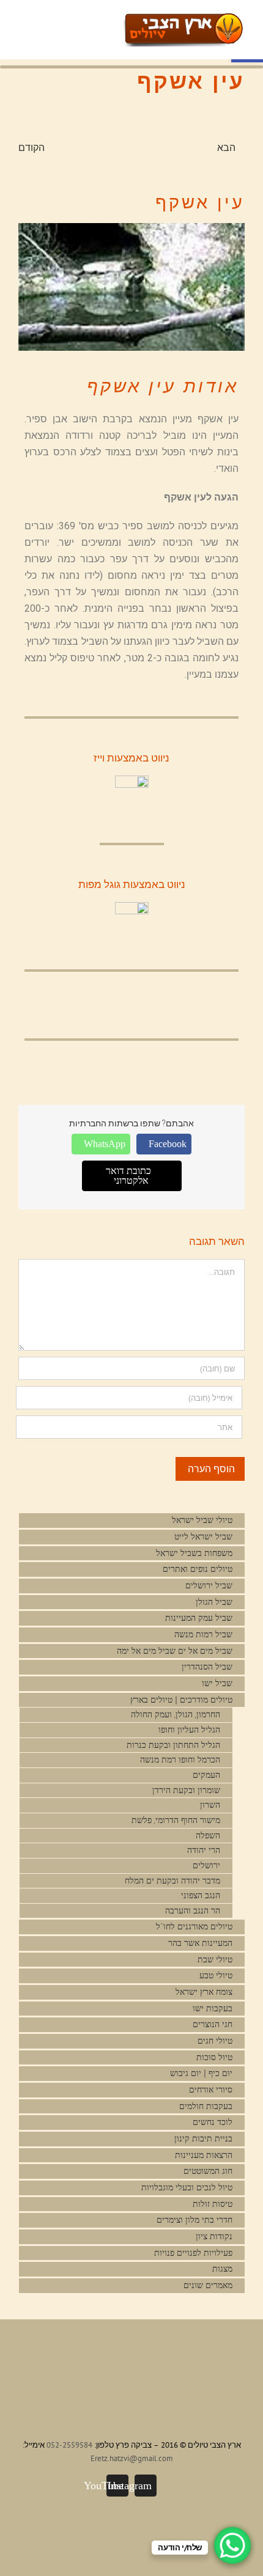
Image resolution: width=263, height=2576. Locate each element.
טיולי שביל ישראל (202, 1520)
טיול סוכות (214, 2057)
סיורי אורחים (211, 2090)
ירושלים (206, 1866)
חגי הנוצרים (213, 2024)
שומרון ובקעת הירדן (186, 1790)
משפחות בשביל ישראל (194, 1553)
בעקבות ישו (213, 2009)
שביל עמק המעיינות (199, 1618)
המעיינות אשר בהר (200, 1943)
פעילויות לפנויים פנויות (193, 2253)
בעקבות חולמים (206, 2106)
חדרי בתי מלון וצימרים (194, 2220)
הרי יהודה (204, 1850)
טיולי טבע (216, 1976)
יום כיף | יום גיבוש (201, 2073)
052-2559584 (69, 2445)
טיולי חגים (215, 2041)
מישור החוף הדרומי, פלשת (176, 1820)
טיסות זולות (213, 2204)
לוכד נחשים (213, 2122)
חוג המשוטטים (208, 2171)
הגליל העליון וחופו (189, 1730)
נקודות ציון (214, 2237)
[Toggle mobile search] (95, 22)
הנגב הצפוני (201, 1895)
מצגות (222, 2269)
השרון (210, 1805)
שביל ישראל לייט (203, 1537)
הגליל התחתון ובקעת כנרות (173, 1745)
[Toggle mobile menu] (117, 22)
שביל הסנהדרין (207, 1667)
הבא (226, 147)
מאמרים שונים (208, 2285)
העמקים (206, 1775)
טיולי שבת (215, 1960)
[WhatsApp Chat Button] (232, 2545)
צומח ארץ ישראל (204, 1992)
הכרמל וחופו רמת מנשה (180, 1760)
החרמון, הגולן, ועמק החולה (176, 1715)
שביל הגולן (214, 1602)
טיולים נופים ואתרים (198, 1569)
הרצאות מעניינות (204, 2155)
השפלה (208, 1836)
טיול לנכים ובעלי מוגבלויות (187, 2188)
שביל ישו (217, 1683)
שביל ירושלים (209, 1586)
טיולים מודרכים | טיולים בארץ (180, 1700)
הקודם (31, 147)
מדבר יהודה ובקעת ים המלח (172, 1881)
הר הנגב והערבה (193, 1911)
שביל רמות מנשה (203, 1635)
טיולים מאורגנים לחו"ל (194, 1927)
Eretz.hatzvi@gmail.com (132, 2458)
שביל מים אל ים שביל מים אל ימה (175, 1651)
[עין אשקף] (131, 287)
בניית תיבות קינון (203, 2139)
